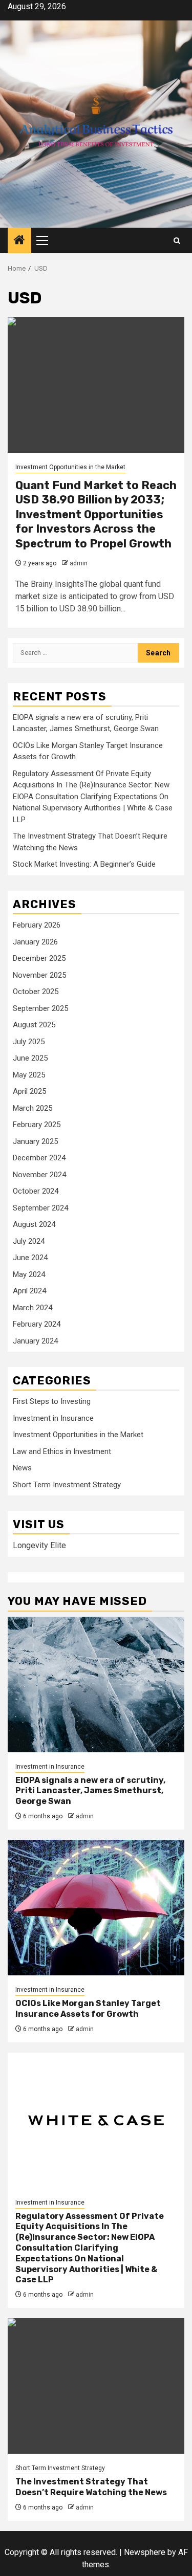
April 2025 (29, 1091)
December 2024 (39, 1158)
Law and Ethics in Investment (62, 1451)
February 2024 (37, 1324)
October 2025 (36, 992)
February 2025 (37, 1125)
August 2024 (34, 1224)
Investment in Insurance (53, 1418)
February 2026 (37, 925)
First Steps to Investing (52, 1401)
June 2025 (30, 1058)
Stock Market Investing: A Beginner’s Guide (84, 864)
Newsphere (145, 2552)
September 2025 (40, 1008)
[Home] (19, 241)
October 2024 (36, 1191)
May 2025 (29, 1075)
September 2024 (40, 1208)
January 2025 (35, 1141)
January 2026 (35, 942)
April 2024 (29, 1291)
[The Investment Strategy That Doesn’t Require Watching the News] (96, 2386)
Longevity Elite (39, 1545)
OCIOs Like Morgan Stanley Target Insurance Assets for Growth (88, 2009)
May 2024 (29, 1274)
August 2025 (34, 1025)
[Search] (177, 241)
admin (79, 563)
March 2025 (33, 1108)
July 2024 (29, 1241)
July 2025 (29, 1042)
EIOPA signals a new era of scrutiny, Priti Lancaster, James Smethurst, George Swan (90, 1791)
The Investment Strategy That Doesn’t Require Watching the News (91, 2487)
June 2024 (30, 1258)
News (22, 1468)
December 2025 (39, 958)
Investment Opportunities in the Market (70, 467)
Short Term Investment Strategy (67, 1485)
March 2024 (33, 1308)
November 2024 (39, 1175)
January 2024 (35, 1341)
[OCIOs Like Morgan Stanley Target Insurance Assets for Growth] (96, 1908)
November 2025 (39, 975)
